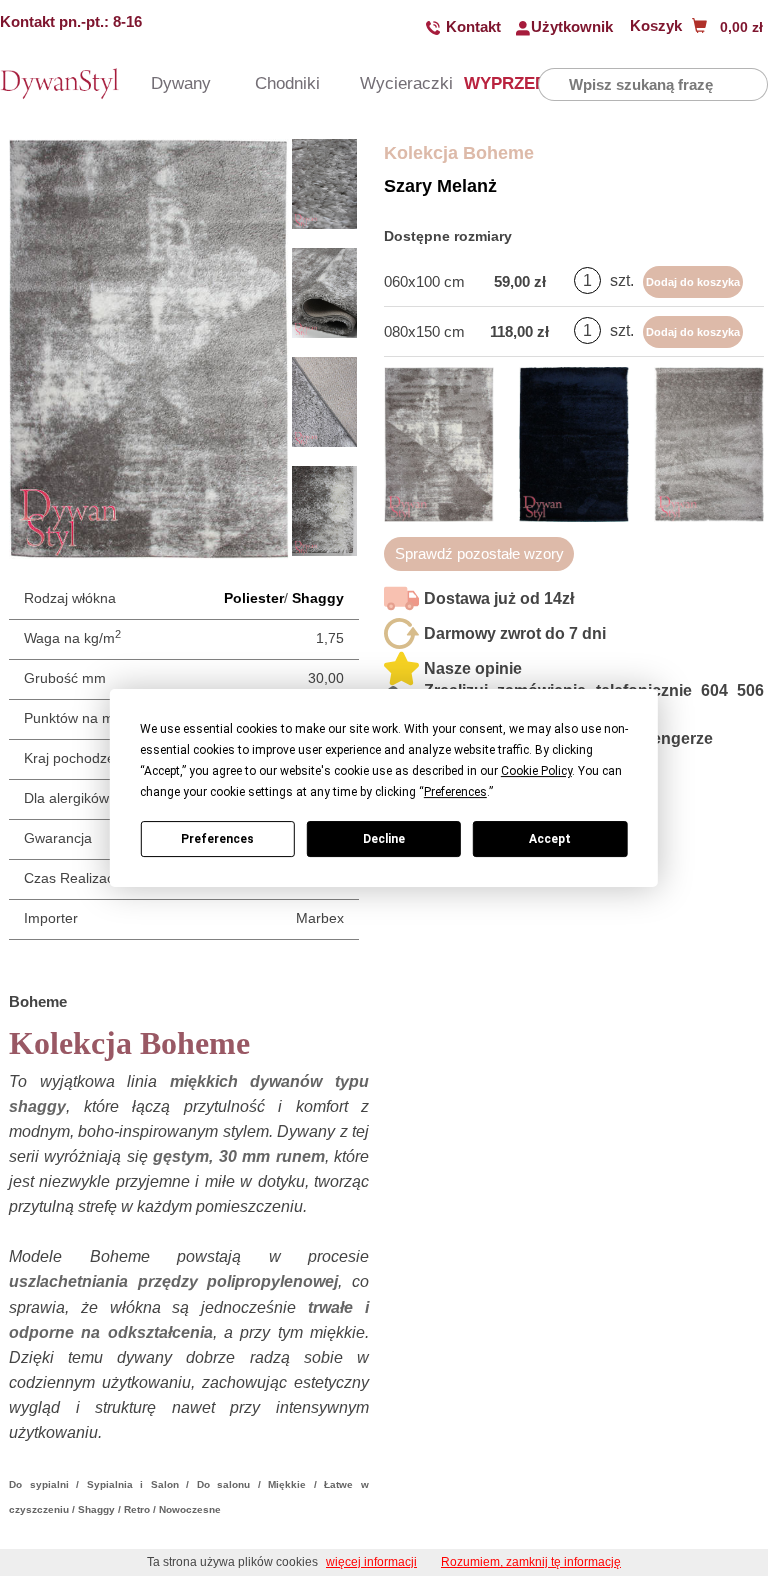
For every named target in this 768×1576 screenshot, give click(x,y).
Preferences (217, 839)
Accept (550, 839)
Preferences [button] (455, 792)
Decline (384, 839)
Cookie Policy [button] (536, 771)
